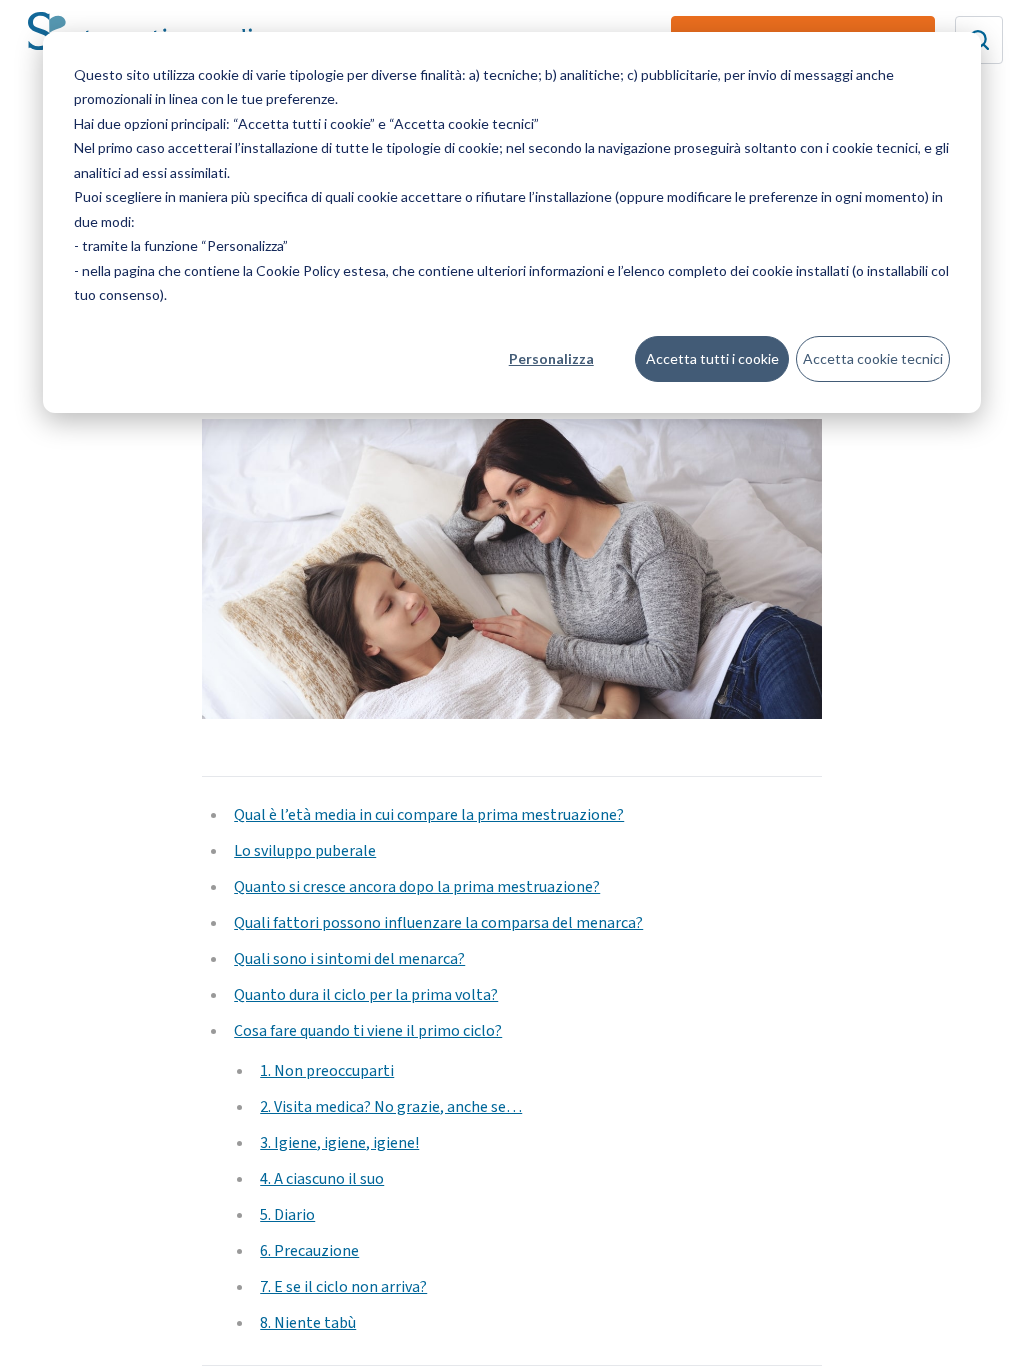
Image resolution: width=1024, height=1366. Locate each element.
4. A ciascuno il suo (322, 1179)
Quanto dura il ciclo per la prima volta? (366, 995)
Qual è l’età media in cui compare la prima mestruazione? (429, 815)
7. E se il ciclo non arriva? (343, 1287)
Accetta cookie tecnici (873, 358)
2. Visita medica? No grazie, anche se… (391, 1107)
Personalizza (551, 358)
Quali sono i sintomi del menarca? (349, 959)
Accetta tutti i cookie (712, 358)
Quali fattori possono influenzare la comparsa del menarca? (438, 923)
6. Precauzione (309, 1251)
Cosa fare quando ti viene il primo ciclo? (368, 1031)
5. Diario (287, 1215)
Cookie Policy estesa (321, 270)
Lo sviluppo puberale (305, 851)
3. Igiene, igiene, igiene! (339, 1143)
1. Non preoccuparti (327, 1071)
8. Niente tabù (308, 1323)
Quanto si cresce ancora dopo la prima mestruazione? (417, 887)
